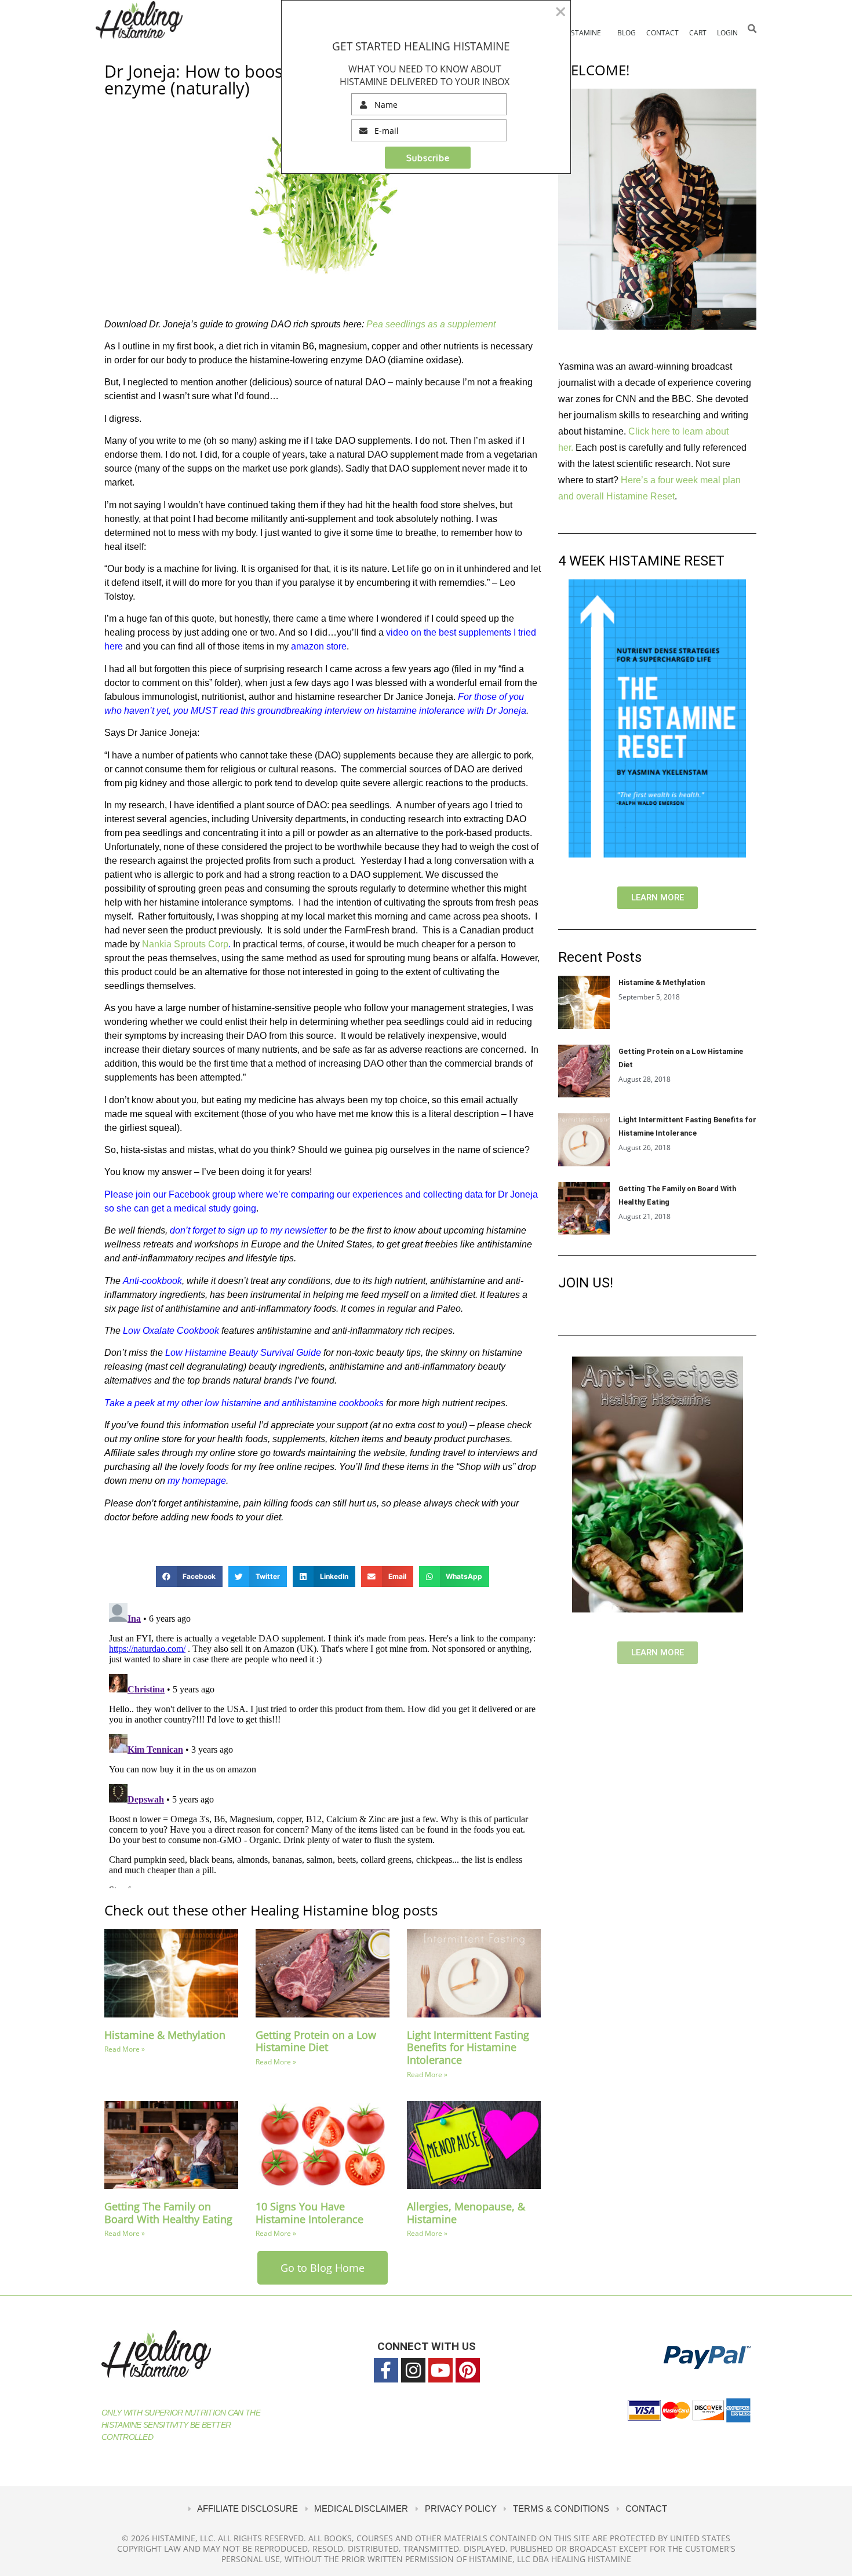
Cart (698, 33)
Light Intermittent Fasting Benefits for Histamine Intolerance (468, 2047)
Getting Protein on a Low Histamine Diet (316, 2041)
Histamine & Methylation (165, 2035)
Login (727, 33)
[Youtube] (440, 2370)
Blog (627, 33)
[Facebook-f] (386, 2370)
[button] (752, 29)
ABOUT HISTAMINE (570, 33)
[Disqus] (323, 1743)
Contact (662, 33)
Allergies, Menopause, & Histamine (466, 2213)
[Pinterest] (468, 2370)
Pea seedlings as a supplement (431, 324)
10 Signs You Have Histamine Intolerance (310, 2213)
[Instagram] (413, 2370)
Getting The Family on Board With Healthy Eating (168, 2213)
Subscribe (428, 158)
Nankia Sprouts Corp (185, 944)
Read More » (125, 2049)
